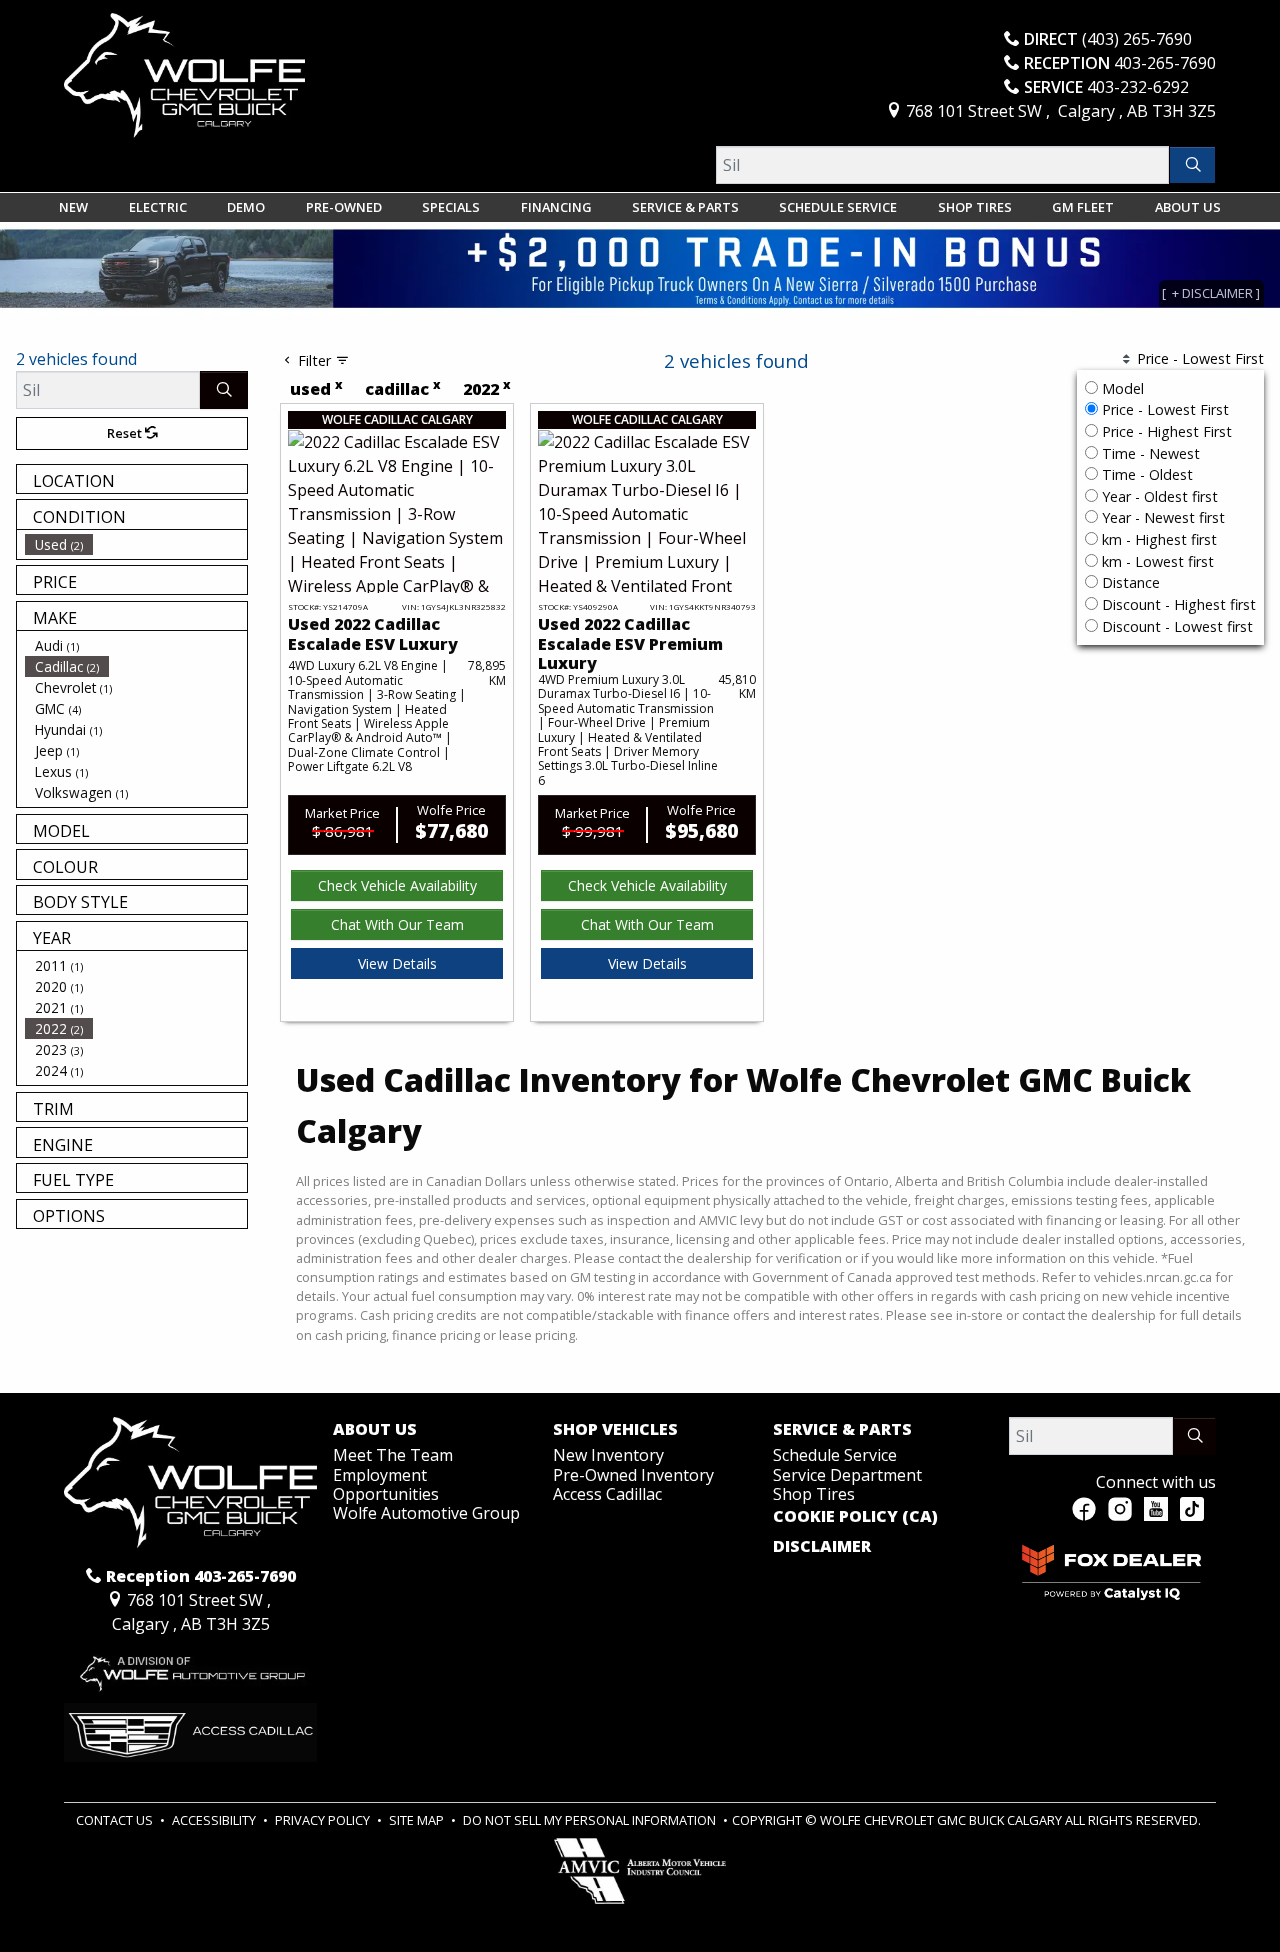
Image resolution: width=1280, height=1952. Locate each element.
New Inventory (608, 1455)
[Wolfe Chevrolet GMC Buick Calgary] (184, 74)
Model (1123, 388)
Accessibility (215, 1820)
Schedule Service (835, 1455)
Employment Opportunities (386, 1484)
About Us (375, 1430)
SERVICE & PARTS (842, 1430)
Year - (1158, 496)
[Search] (1192, 165)
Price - (1163, 409)
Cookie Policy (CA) (855, 1517)
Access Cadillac (607, 1494)
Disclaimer (822, 1547)
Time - (1149, 453)
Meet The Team (393, 1455)
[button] (73, 207)
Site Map (418, 1820)
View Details (397, 963)
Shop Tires (814, 1494)
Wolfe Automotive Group (426, 1513)
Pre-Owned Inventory (633, 1475)
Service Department (847, 1475)
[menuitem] (136, 544)
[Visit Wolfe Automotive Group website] (190, 1668)
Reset (126, 433)
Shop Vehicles (615, 1430)
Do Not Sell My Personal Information (591, 1820)
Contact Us (116, 1820)
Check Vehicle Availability (397, 885)
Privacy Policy (324, 1820)
